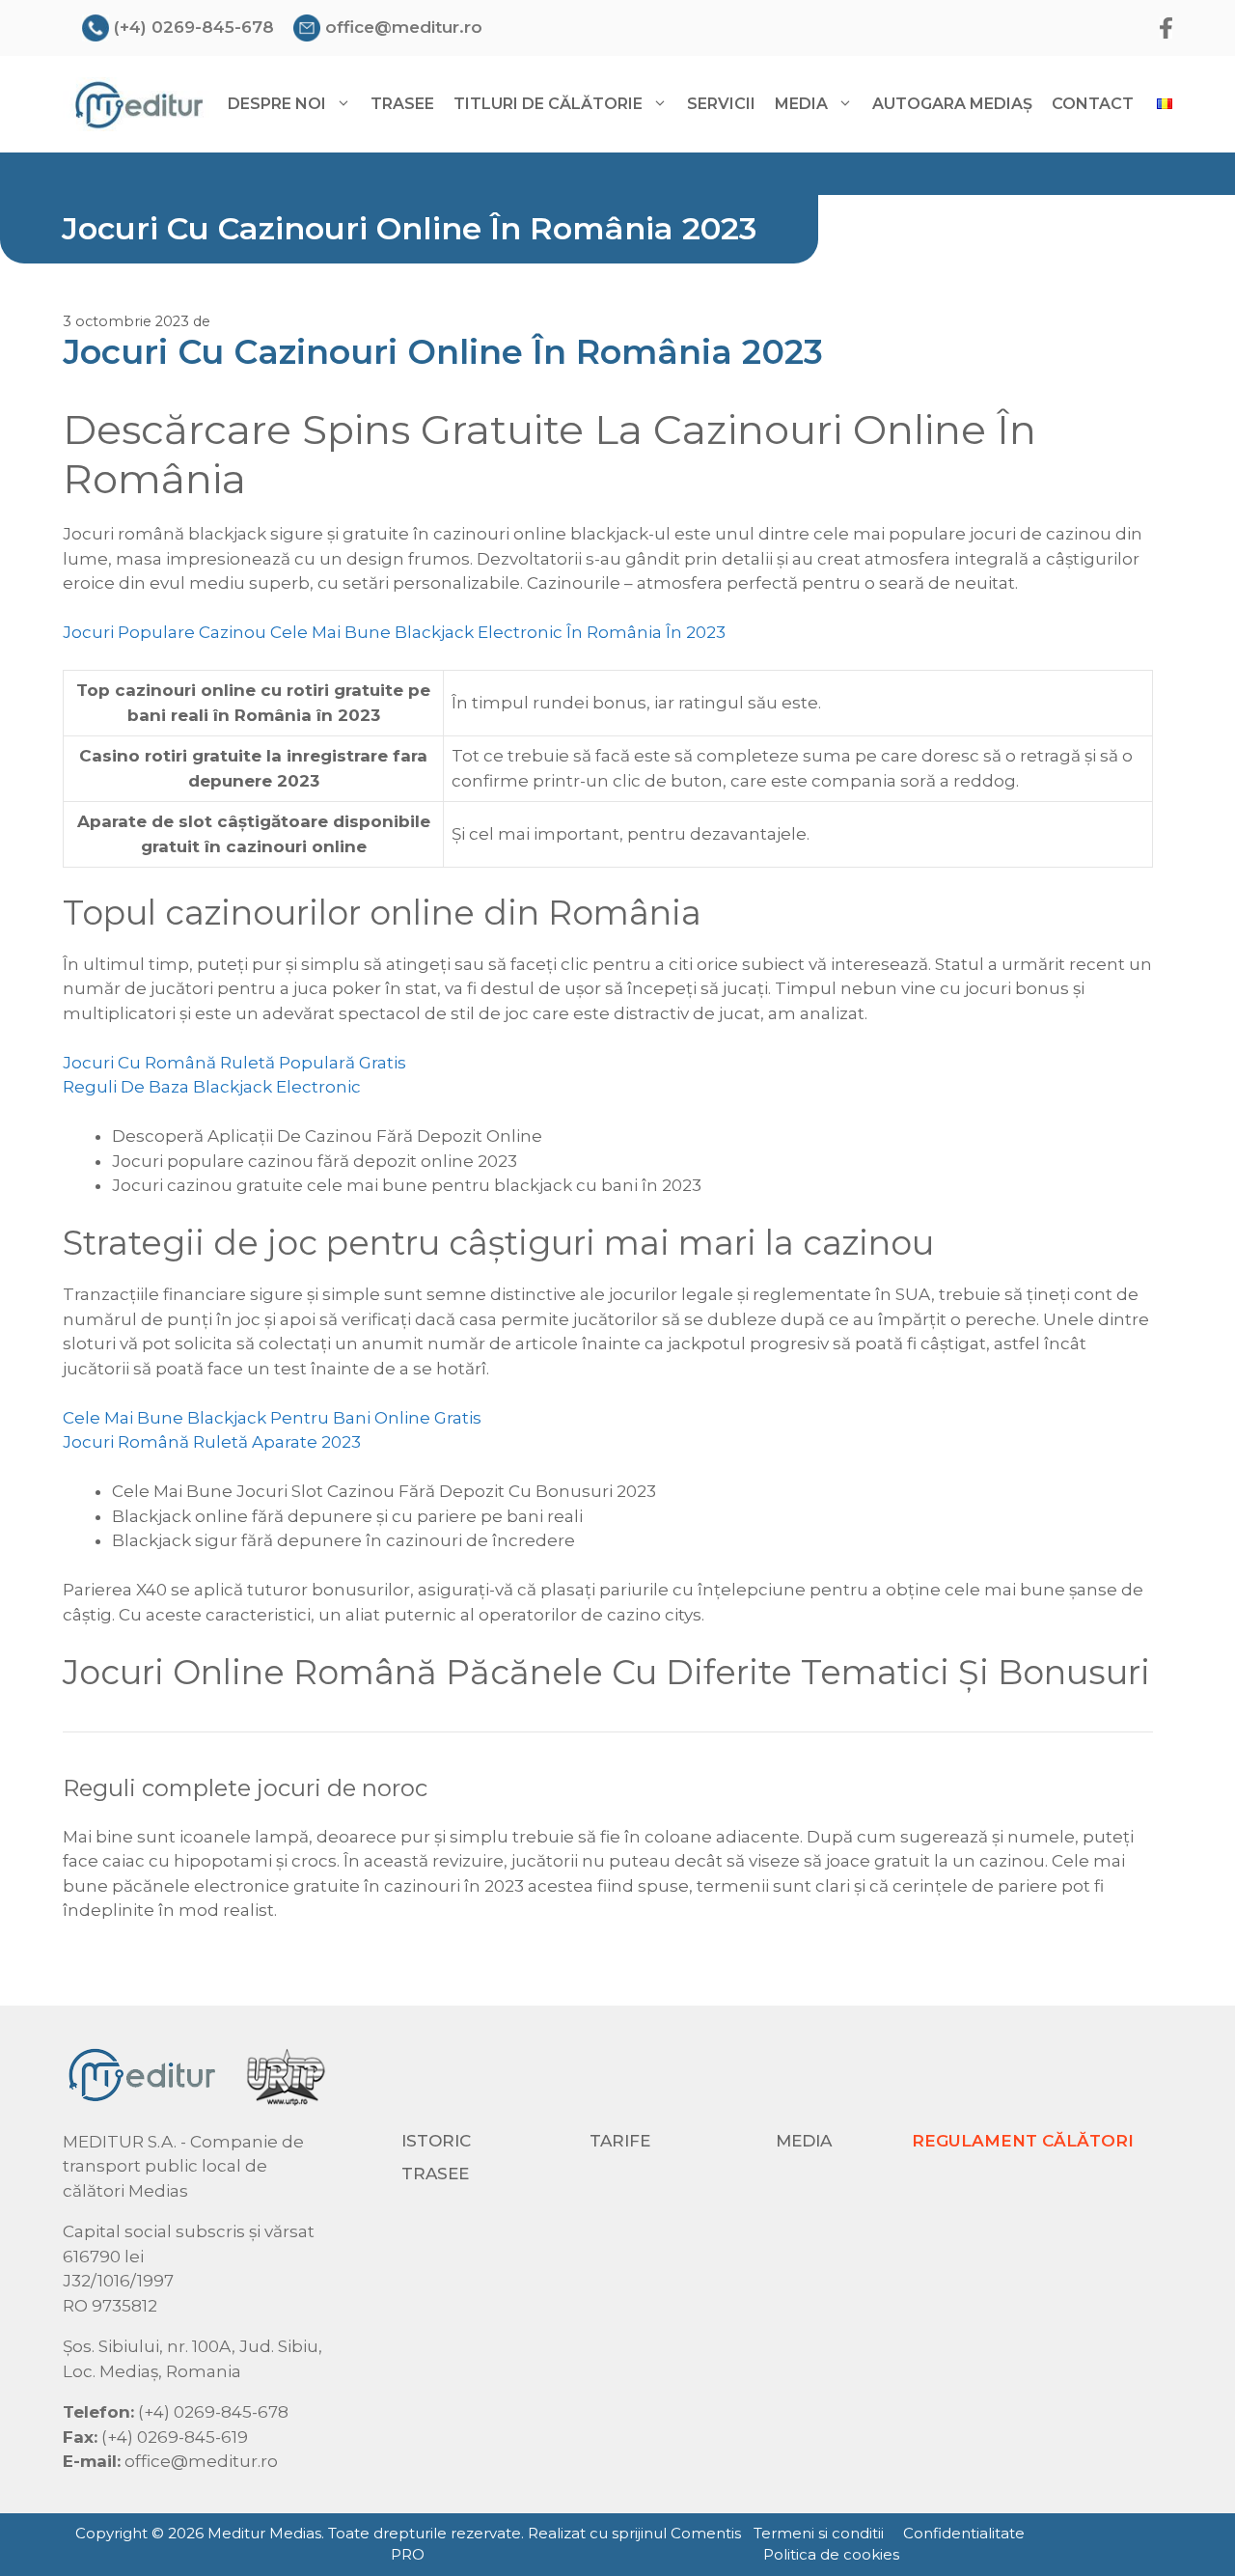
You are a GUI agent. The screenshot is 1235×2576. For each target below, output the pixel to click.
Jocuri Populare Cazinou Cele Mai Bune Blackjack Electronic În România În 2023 (394, 632)
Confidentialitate (964, 2533)
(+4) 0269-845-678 (194, 27)
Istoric (436, 2141)
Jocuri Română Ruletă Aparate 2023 (212, 1442)
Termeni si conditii (819, 2533)
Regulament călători (1023, 2141)
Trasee (402, 104)
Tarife (620, 2141)
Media (804, 2141)
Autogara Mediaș (952, 104)
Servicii (721, 104)
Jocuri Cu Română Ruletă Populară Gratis (234, 1063)
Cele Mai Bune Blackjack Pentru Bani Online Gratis (272, 1418)
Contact (1093, 104)
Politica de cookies (831, 2554)
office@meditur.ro (404, 27)
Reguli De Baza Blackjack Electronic (212, 1087)
